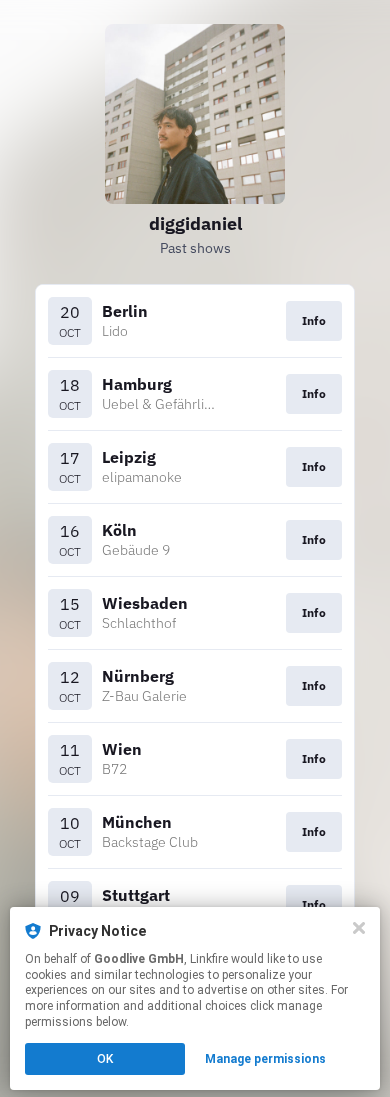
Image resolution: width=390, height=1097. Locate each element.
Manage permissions (265, 1059)
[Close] (359, 928)
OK (105, 1059)
